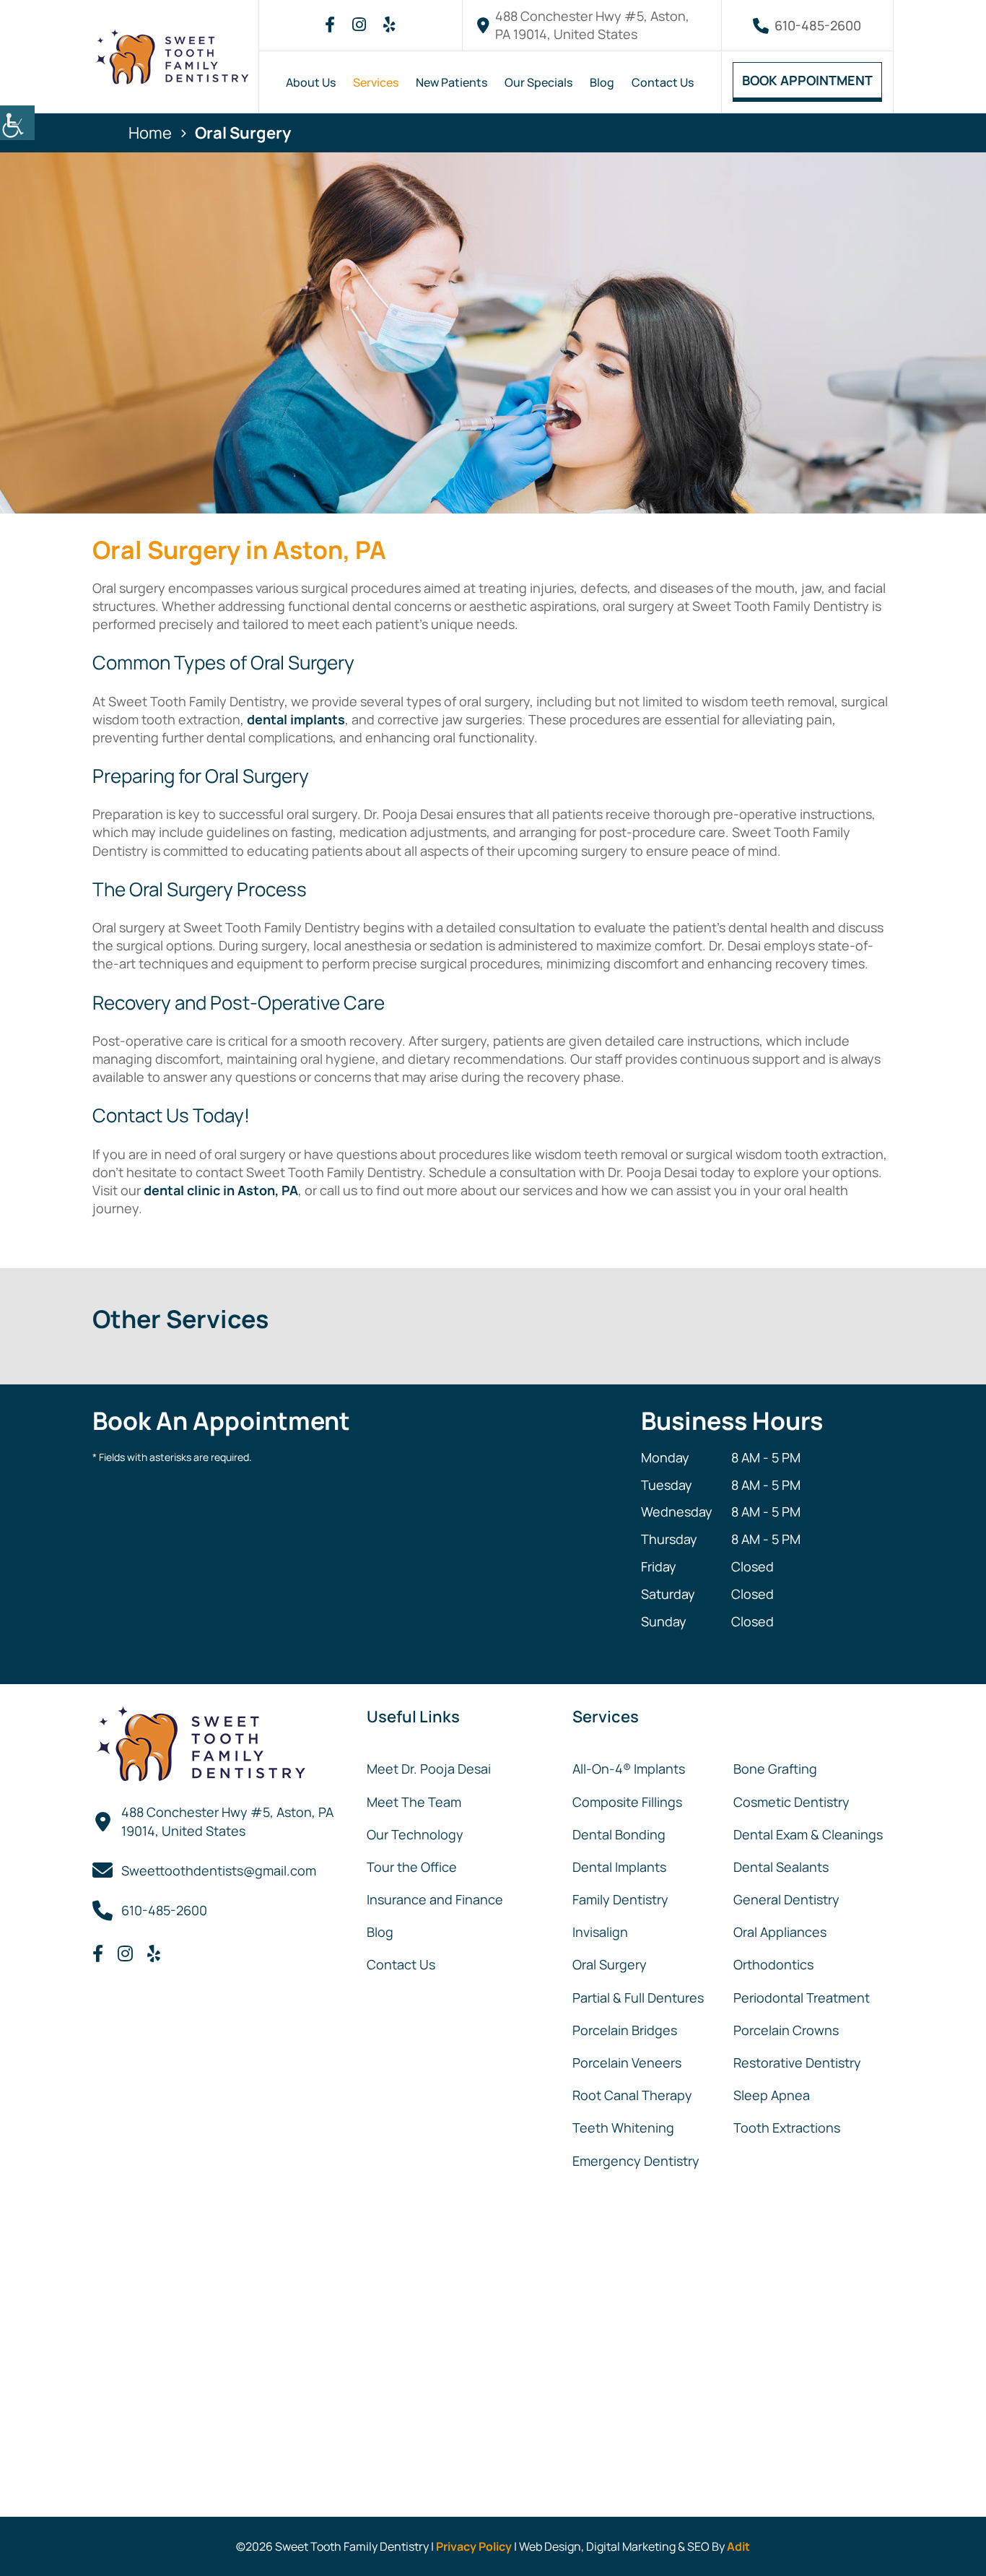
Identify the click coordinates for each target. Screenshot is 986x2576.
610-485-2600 (818, 25)
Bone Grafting (775, 1769)
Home (150, 133)
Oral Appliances (780, 1932)
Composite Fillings (627, 1802)
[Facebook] (330, 25)
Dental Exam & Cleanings (808, 1834)
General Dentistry (786, 1899)
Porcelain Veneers (627, 2063)
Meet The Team (414, 1802)
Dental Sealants (781, 1867)
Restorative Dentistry (797, 2063)
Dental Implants (619, 1867)
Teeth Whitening (623, 2128)
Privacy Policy (474, 2546)
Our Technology (415, 1834)
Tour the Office (412, 1867)
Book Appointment (807, 80)
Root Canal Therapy (632, 2095)
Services (376, 82)
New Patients (451, 82)
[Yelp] (389, 25)
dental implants (296, 719)
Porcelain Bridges (625, 2030)
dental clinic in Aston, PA (221, 1190)
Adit (738, 2546)
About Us (311, 82)
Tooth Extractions (787, 2128)
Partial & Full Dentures (638, 1998)
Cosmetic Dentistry (791, 1802)
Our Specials (538, 82)
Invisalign (600, 1932)
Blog (602, 82)
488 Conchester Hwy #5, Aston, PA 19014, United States (592, 25)
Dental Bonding (619, 1834)
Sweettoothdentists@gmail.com (219, 1870)
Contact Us (663, 82)
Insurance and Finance (435, 1899)
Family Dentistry (620, 1899)
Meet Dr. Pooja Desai (429, 1769)
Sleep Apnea (772, 2095)
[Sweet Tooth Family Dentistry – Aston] (172, 57)
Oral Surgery (610, 1964)
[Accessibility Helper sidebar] (17, 123)
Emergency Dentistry (636, 2161)
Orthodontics (773, 1964)
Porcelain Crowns (786, 2030)
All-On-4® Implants (629, 1769)
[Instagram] (359, 25)
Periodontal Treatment (802, 1998)
